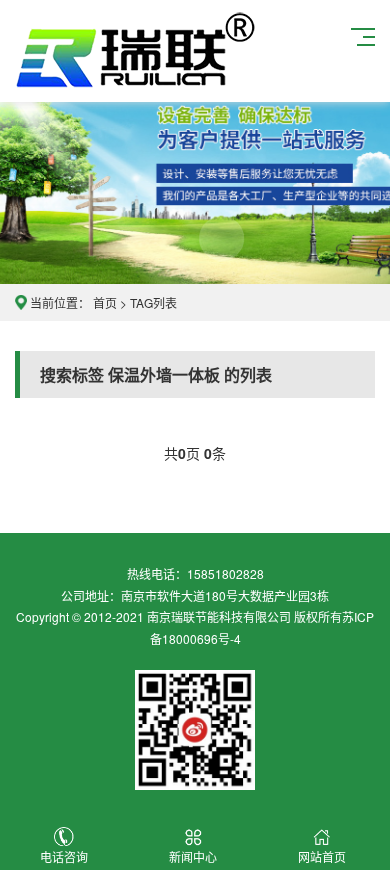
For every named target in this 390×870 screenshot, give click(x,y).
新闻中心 (193, 856)
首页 (105, 302)
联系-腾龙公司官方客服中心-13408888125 (136, 51)
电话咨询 (64, 856)
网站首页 (322, 856)
